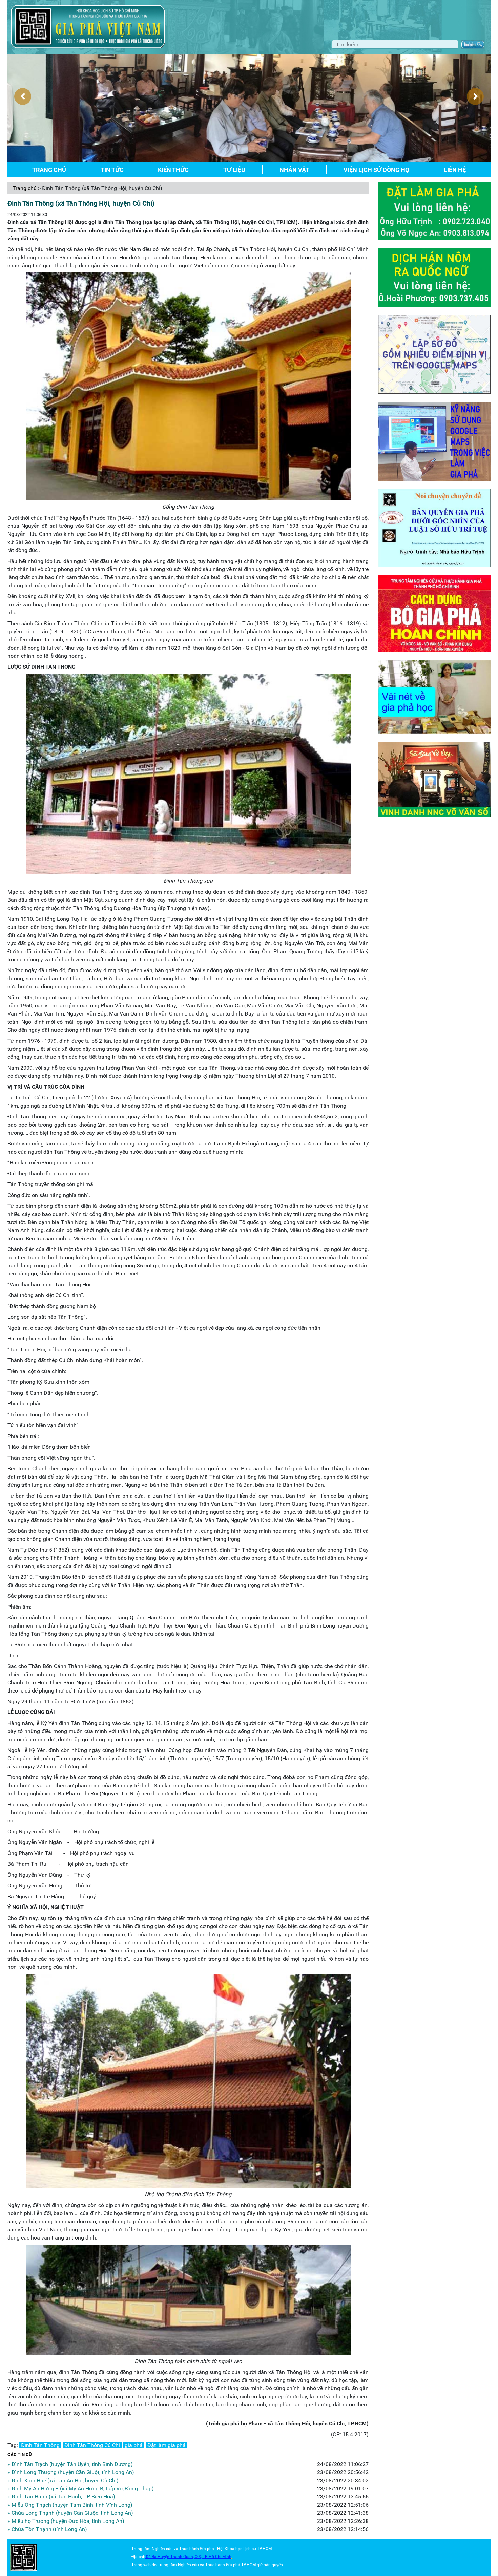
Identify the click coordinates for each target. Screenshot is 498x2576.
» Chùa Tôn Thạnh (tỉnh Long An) (47, 2529)
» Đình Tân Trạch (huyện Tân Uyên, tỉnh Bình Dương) (70, 2464)
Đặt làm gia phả (167, 2445)
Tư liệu (234, 170)
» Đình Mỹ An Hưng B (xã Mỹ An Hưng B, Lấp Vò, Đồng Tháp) (81, 2488)
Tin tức (112, 170)
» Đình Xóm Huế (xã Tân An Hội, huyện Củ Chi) (63, 2480)
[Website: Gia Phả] (24, 2557)
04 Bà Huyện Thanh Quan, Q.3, (174, 2557)
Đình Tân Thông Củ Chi (92, 2445)
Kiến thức (173, 170)
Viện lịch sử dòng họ (376, 170)
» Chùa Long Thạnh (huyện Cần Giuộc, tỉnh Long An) (70, 2513)
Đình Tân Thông (40, 2445)
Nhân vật (294, 170)
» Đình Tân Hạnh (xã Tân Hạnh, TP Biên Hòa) (61, 2497)
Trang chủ (49, 170)
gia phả (134, 2445)
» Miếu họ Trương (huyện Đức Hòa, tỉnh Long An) (66, 2521)
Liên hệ (455, 170)
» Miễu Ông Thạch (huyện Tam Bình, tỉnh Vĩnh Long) (70, 2505)
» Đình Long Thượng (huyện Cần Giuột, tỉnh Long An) (71, 2472)
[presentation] (23, 96)
